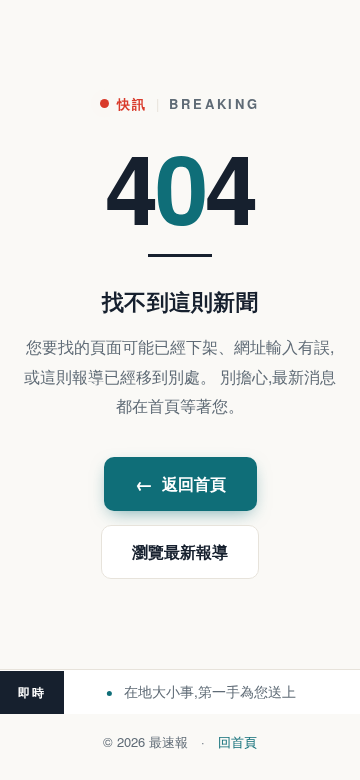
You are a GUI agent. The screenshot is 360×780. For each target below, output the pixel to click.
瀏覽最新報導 (180, 551)
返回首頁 (180, 484)
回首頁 (237, 741)
